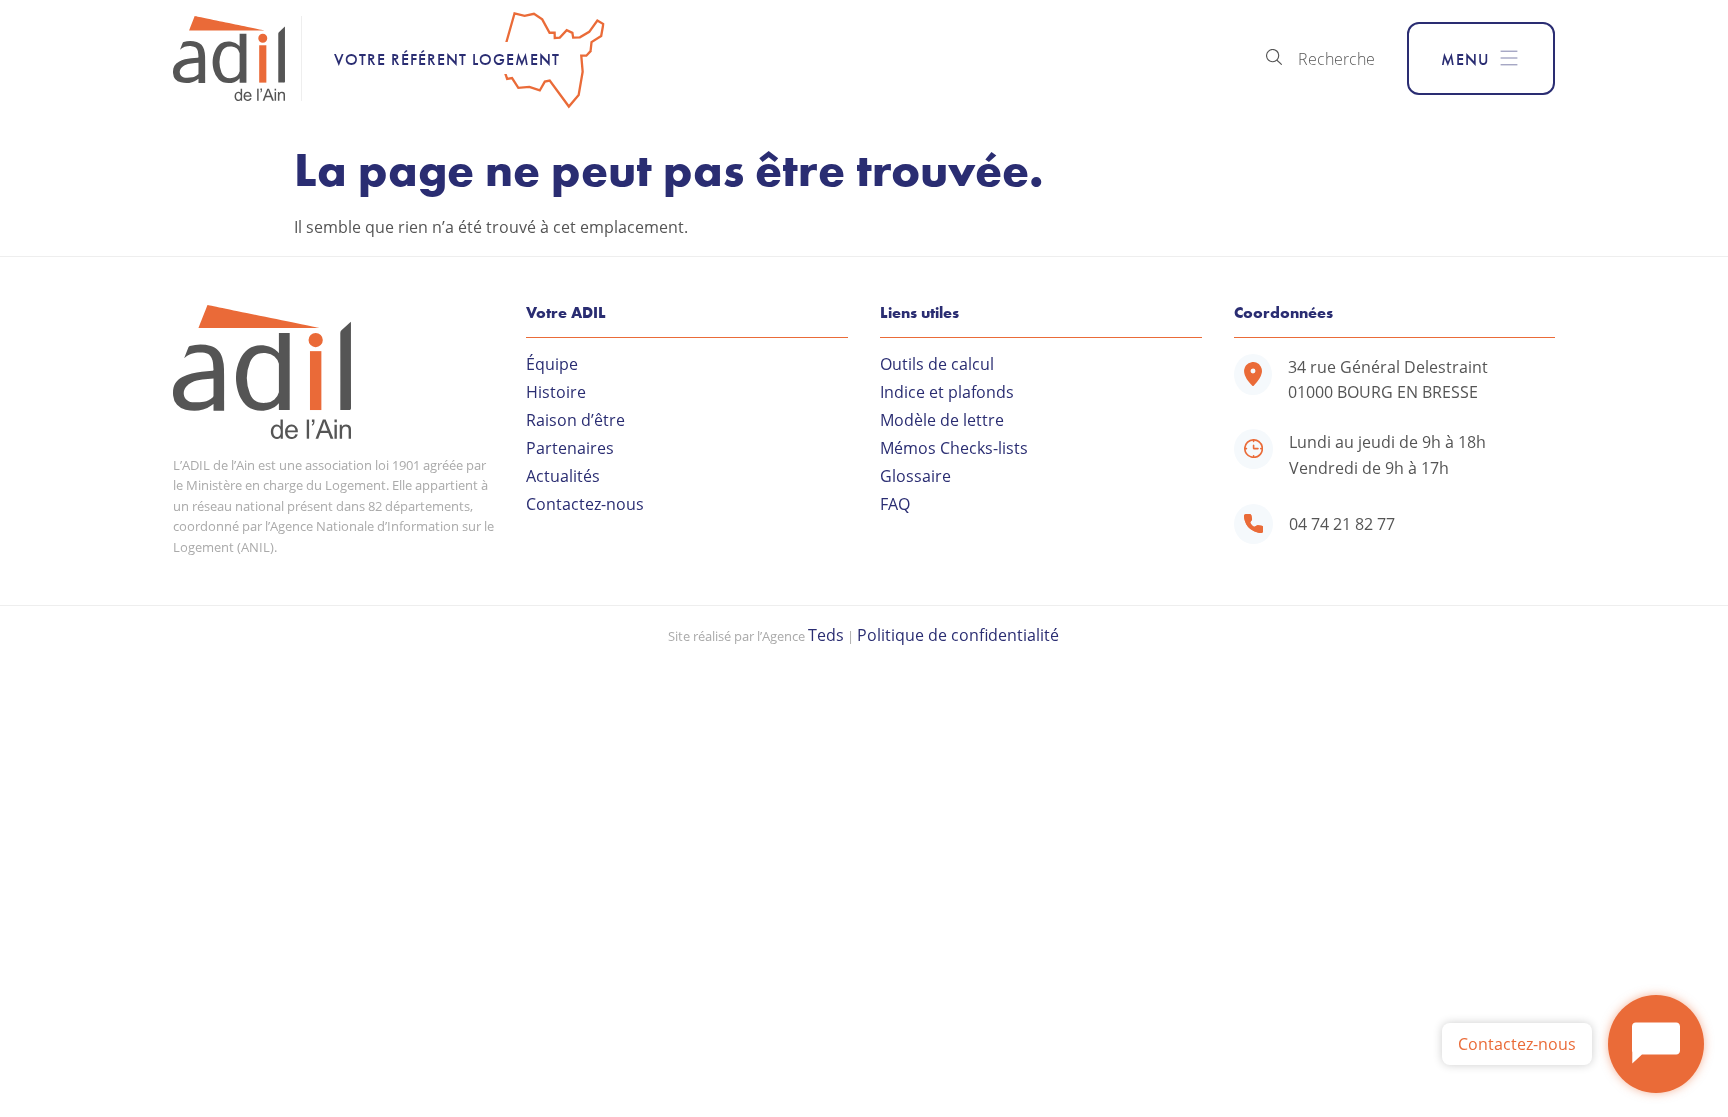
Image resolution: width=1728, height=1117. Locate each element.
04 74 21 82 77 (1342, 523)
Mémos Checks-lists (954, 448)
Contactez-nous (585, 504)
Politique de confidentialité (958, 634)
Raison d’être (575, 420)
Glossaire (915, 476)
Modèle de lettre (942, 420)
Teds (826, 634)
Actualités (563, 476)
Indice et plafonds (947, 392)
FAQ (895, 504)
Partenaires (570, 448)
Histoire (556, 392)
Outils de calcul (937, 364)
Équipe (552, 364)
